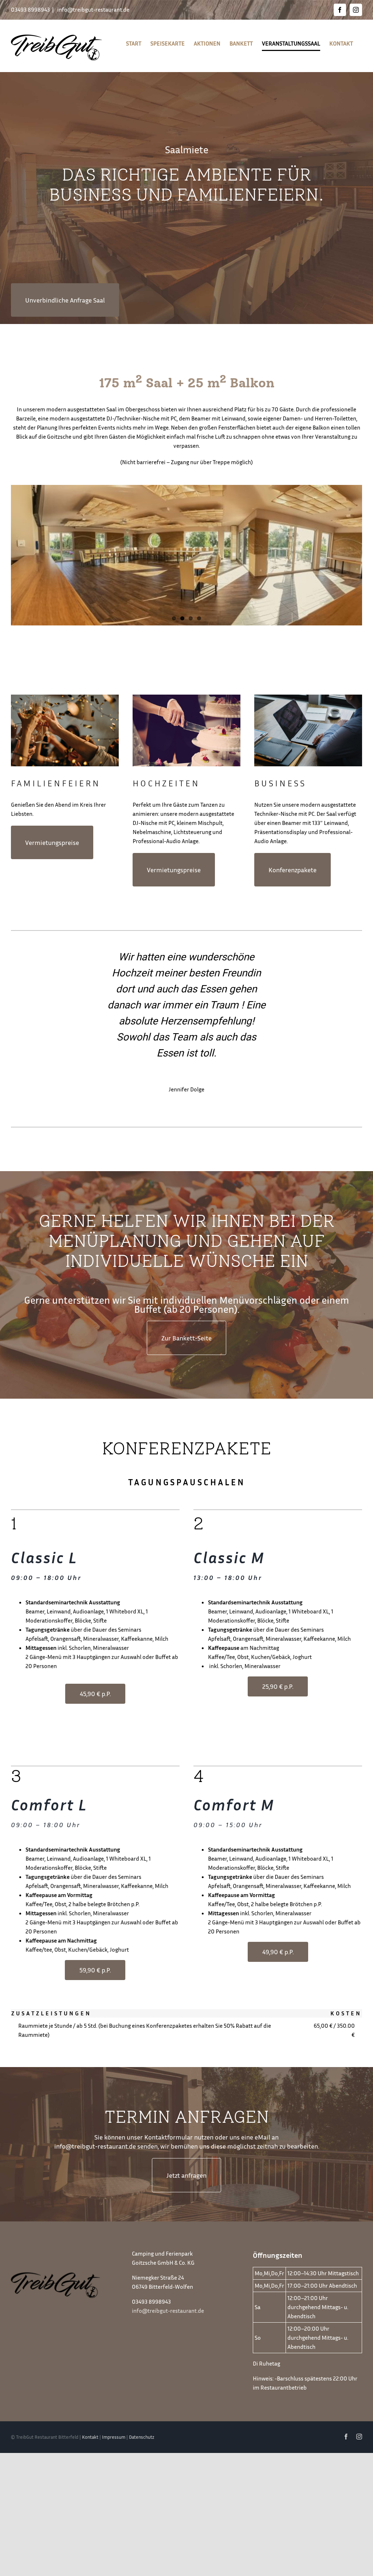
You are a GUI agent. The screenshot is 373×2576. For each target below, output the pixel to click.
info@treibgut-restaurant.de (93, 9)
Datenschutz (142, 2437)
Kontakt (90, 2437)
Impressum (114, 2437)
